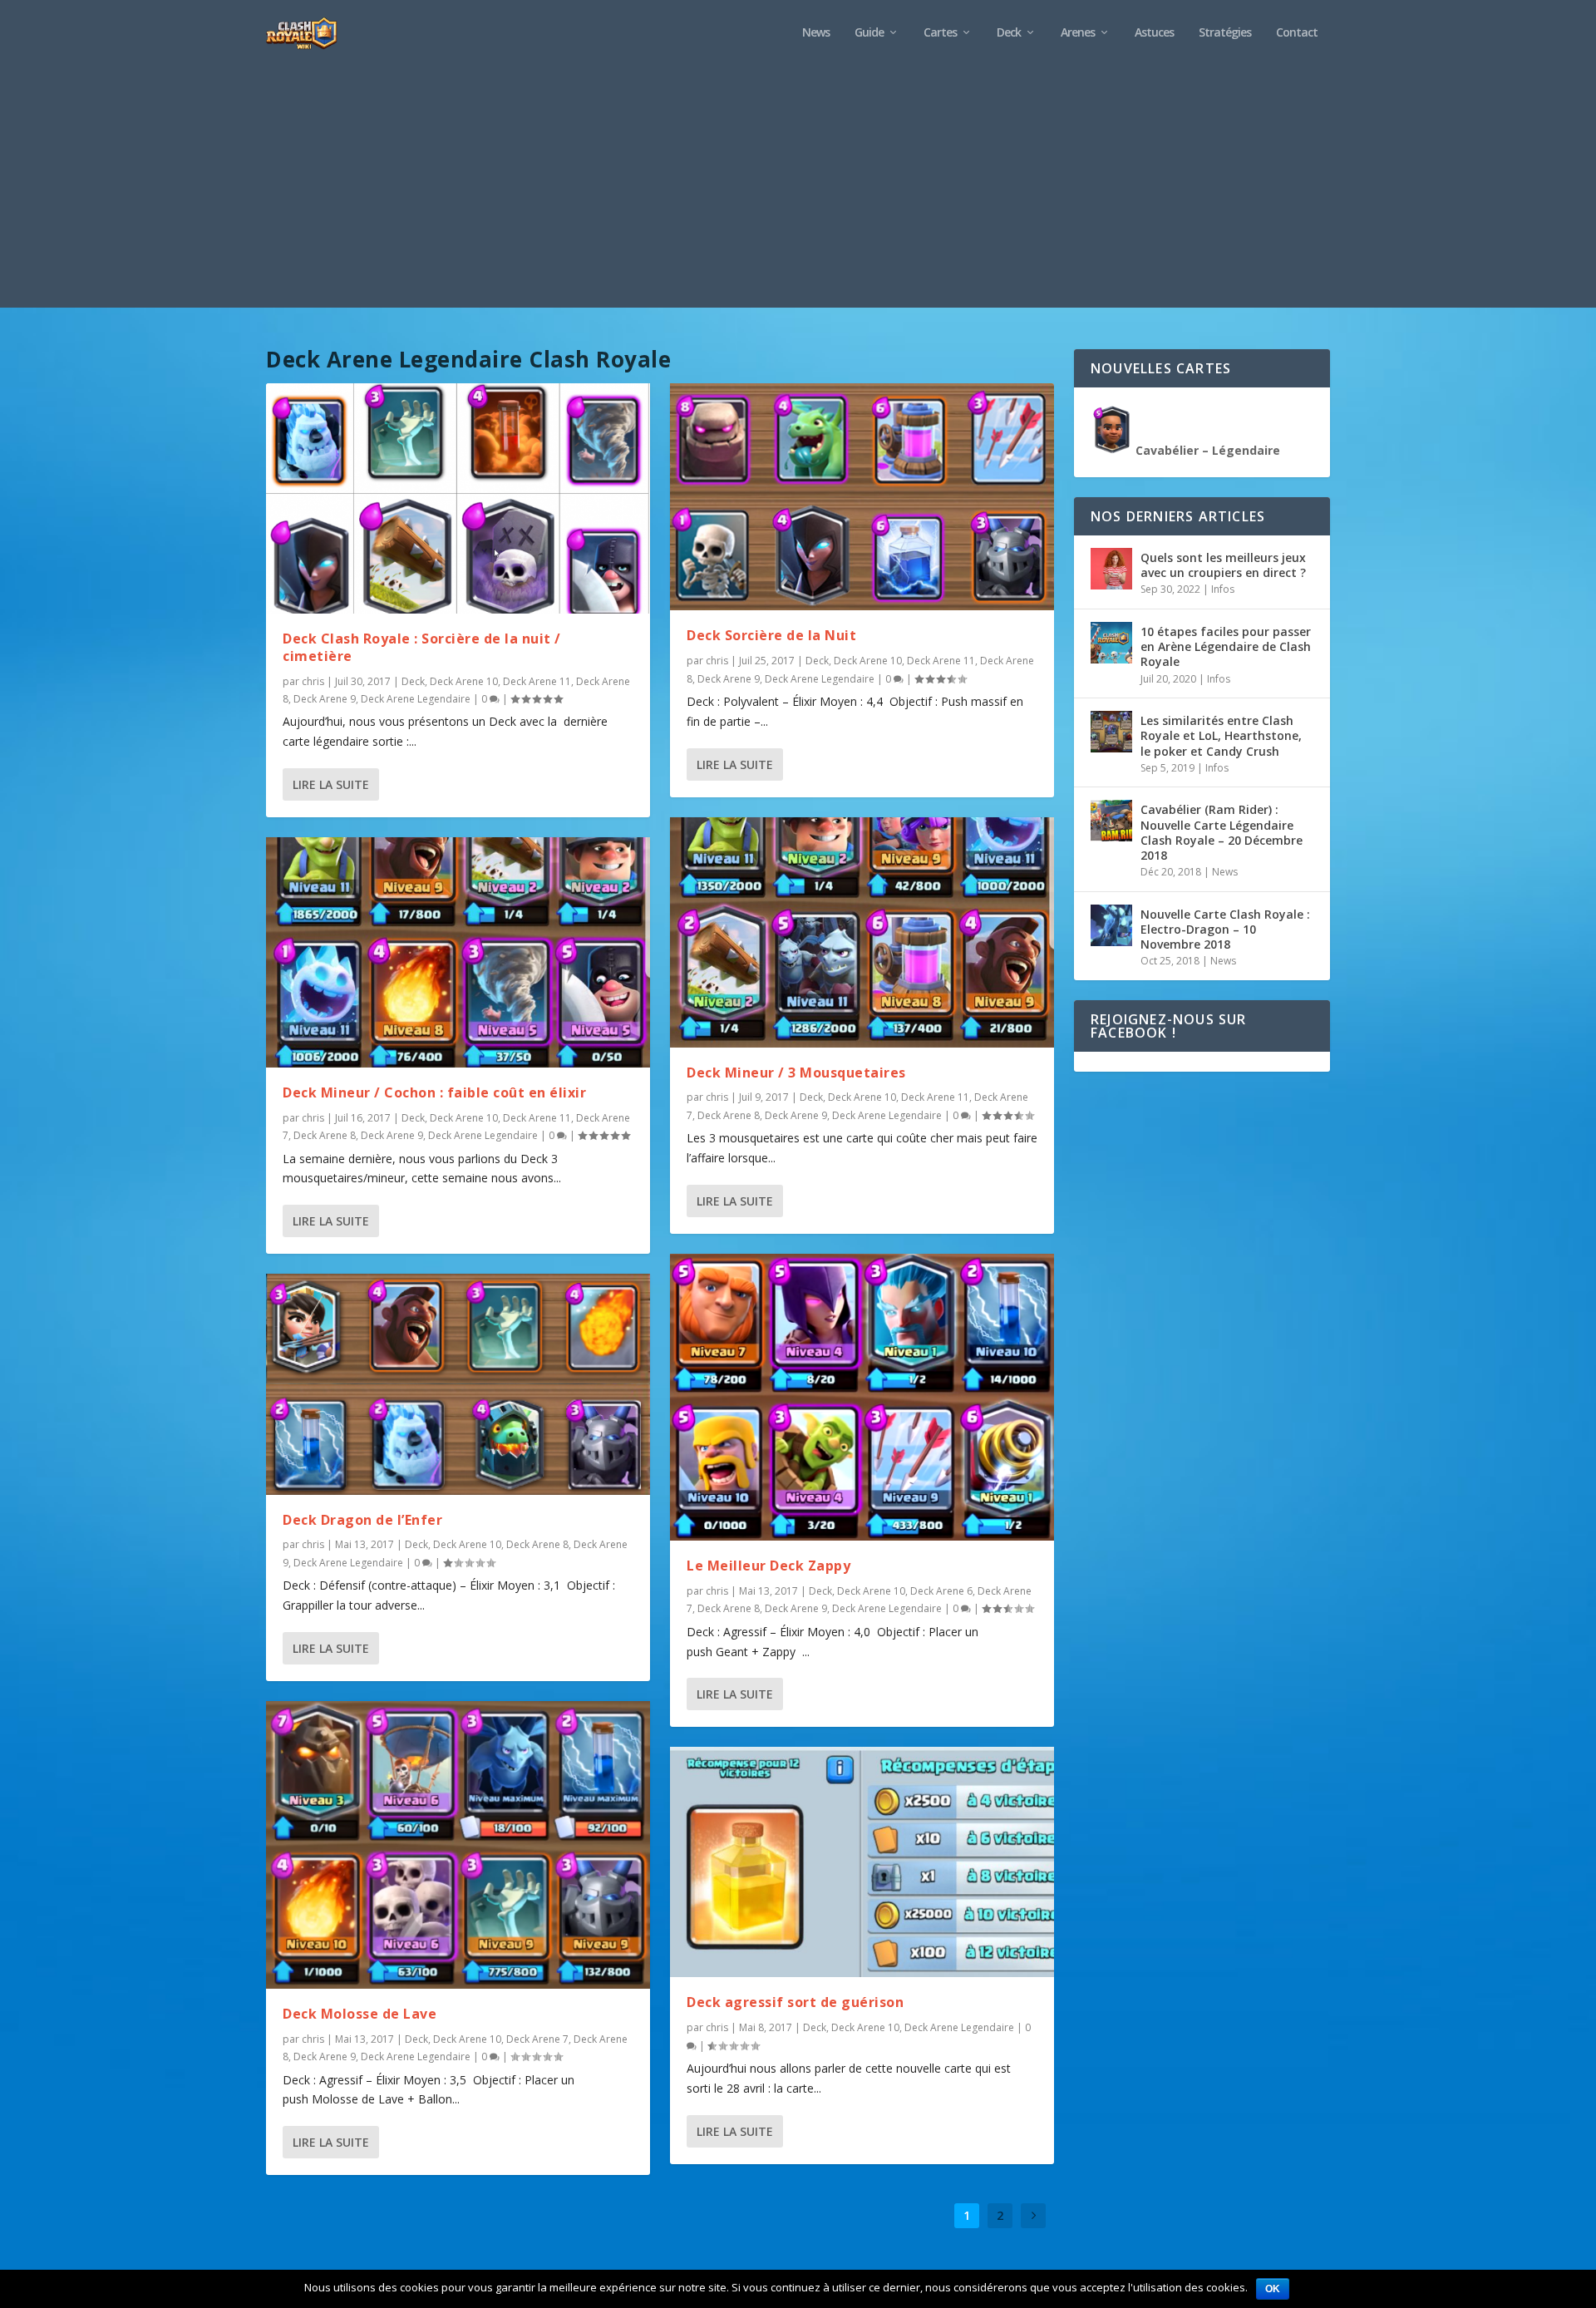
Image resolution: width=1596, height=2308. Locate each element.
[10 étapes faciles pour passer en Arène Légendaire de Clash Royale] (1111, 643)
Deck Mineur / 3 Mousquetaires (796, 1073)
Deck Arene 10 (464, 681)
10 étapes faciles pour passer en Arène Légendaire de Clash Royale (1226, 646)
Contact (1297, 33)
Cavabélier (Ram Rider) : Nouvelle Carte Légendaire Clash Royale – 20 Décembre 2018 (1222, 832)
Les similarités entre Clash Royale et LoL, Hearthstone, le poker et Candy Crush (1221, 735)
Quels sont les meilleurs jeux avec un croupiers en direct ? (1223, 565)
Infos (1223, 589)
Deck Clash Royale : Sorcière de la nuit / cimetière (422, 647)
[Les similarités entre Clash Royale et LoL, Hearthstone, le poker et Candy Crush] (1111, 732)
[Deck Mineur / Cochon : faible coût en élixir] (458, 952)
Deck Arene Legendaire (416, 699)
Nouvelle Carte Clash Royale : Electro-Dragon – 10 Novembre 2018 (1225, 929)
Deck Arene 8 (325, 1135)
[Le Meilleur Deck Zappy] (862, 1397)
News (816, 33)
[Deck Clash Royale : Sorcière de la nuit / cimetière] (458, 498)
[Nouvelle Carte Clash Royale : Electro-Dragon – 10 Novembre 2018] (1111, 925)
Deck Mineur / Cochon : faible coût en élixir (434, 1092)
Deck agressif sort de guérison (795, 2002)
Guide (869, 33)
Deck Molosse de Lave (360, 2014)
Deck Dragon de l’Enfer (362, 1520)
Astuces (1154, 33)
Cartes (940, 33)
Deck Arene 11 (537, 681)
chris (313, 681)
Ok (1273, 2289)
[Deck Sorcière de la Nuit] (862, 497)
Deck (1009, 33)
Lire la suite (331, 784)
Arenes (1078, 33)
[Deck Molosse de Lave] (458, 1845)
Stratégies (1225, 33)
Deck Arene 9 (325, 699)
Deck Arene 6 (941, 1591)
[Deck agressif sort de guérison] (862, 1862)
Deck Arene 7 (537, 2039)
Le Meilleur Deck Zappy (768, 1566)
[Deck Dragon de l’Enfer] (458, 1384)
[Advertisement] (798, 191)
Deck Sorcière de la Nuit (771, 635)
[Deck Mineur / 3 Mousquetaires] (862, 932)
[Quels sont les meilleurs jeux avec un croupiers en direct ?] (1111, 569)
